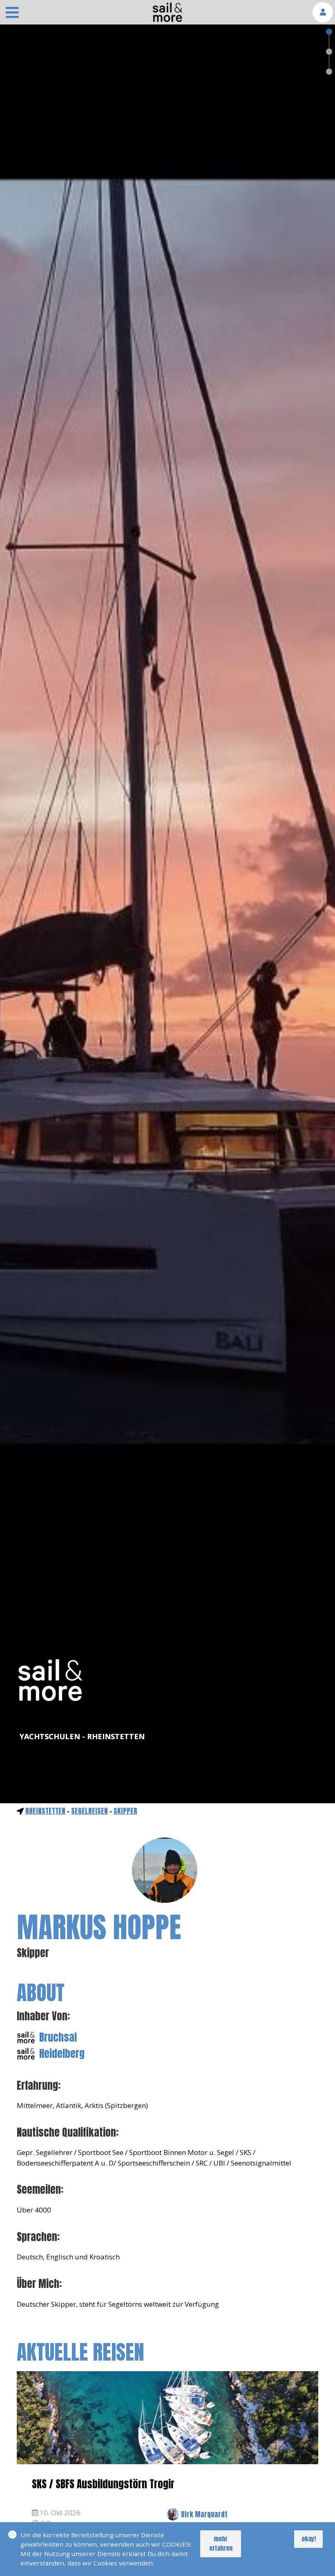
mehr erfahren (221, 2543)
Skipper (125, 1811)
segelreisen (89, 1811)
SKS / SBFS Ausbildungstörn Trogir (103, 2484)
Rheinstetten (45, 1811)
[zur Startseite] (167, 20)
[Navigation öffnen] (12, 13)
